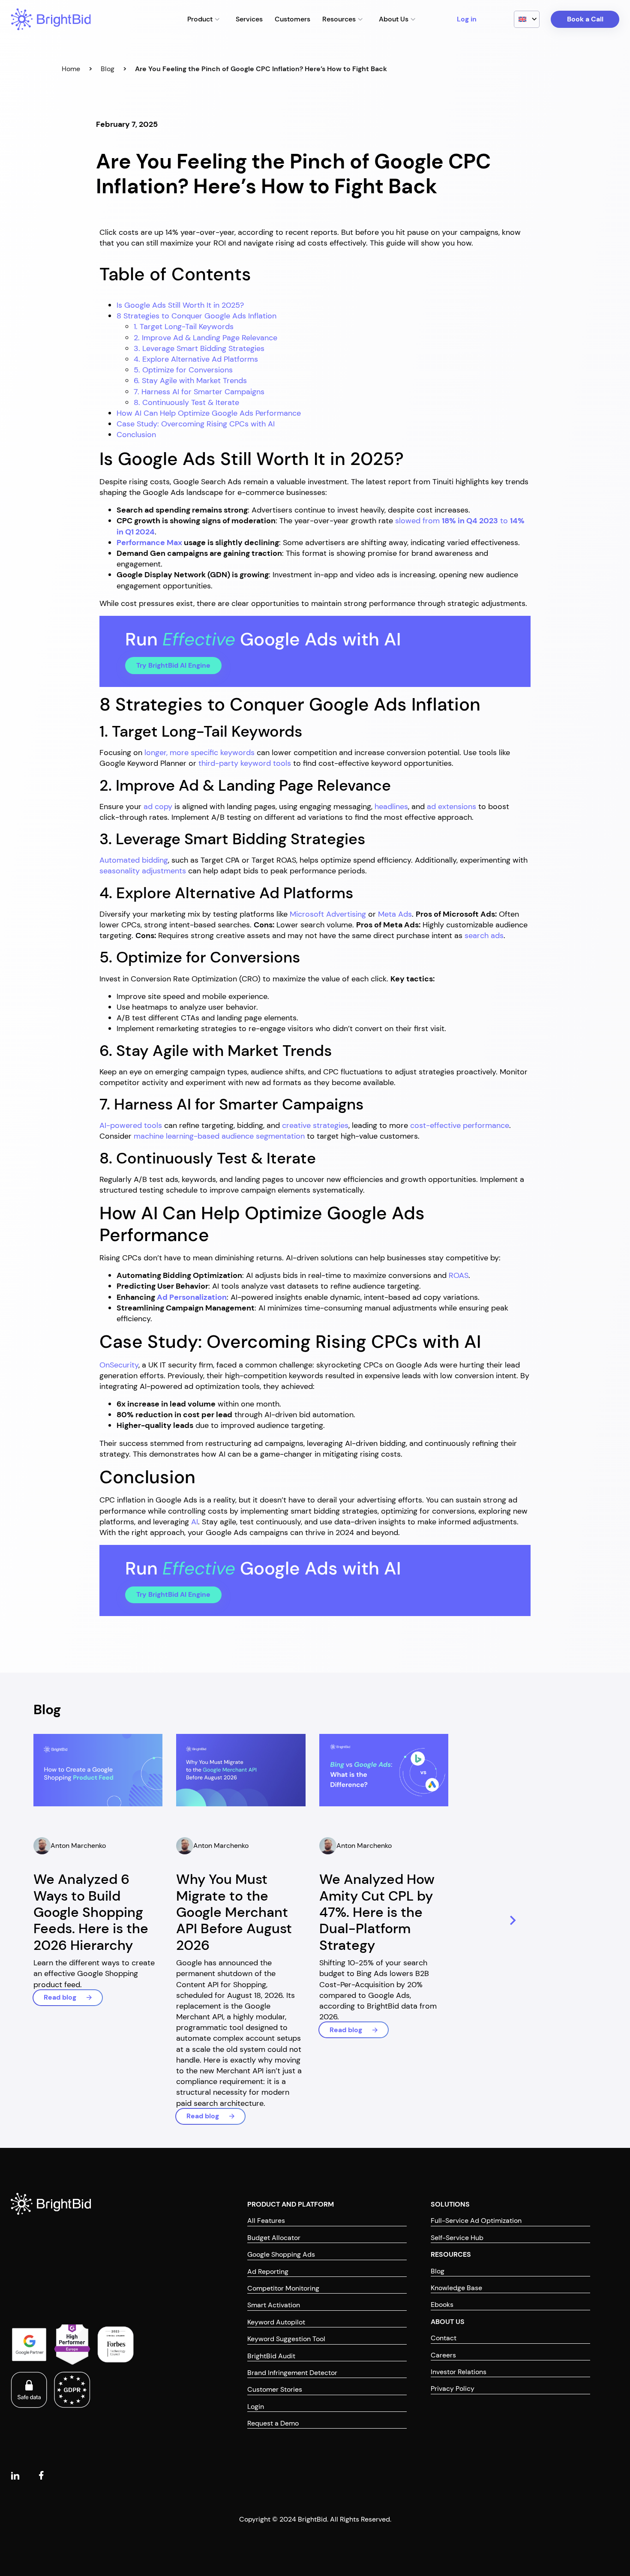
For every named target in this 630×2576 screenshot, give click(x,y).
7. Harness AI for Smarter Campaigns (199, 392)
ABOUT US (448, 2322)
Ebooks (442, 2305)
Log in (467, 19)
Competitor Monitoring (283, 2288)
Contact (444, 2338)
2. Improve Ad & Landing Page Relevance (205, 338)
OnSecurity (119, 1365)
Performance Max (149, 543)
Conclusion (136, 435)
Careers (443, 2355)
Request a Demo (273, 2423)
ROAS (459, 1275)
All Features (266, 2221)
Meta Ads (395, 914)
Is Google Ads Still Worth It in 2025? (180, 305)
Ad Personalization (192, 1297)
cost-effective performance (460, 1125)
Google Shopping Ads (281, 2254)
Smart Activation (274, 2305)
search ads (484, 936)
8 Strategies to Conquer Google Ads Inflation (196, 316)
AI (195, 1522)
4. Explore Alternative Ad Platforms (196, 359)
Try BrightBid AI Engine (173, 665)
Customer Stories (275, 2389)
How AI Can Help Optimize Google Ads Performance (209, 413)
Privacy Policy (453, 2389)
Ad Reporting (268, 2272)
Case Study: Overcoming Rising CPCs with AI (196, 424)
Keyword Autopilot (276, 2322)
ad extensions (451, 807)
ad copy (158, 807)
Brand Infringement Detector (292, 2373)
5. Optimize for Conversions (183, 370)
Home (71, 69)
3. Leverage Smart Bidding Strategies (199, 348)
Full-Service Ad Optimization (476, 2221)
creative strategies (315, 1125)
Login (256, 2407)
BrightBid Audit (271, 2356)
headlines (391, 807)
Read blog (60, 1997)
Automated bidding (134, 860)
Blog (108, 69)
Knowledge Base (456, 2288)
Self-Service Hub (457, 2238)
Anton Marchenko (78, 1846)
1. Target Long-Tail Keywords (184, 327)
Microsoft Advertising (328, 914)
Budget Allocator (274, 2238)
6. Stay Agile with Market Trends (190, 381)
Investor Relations (459, 2372)
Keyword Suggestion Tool (286, 2339)
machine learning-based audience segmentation (219, 1136)
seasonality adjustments (143, 871)
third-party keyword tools (245, 763)
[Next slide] (511, 1921)
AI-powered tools (131, 1125)
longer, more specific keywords (199, 753)
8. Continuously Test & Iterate (186, 402)
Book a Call (585, 19)
